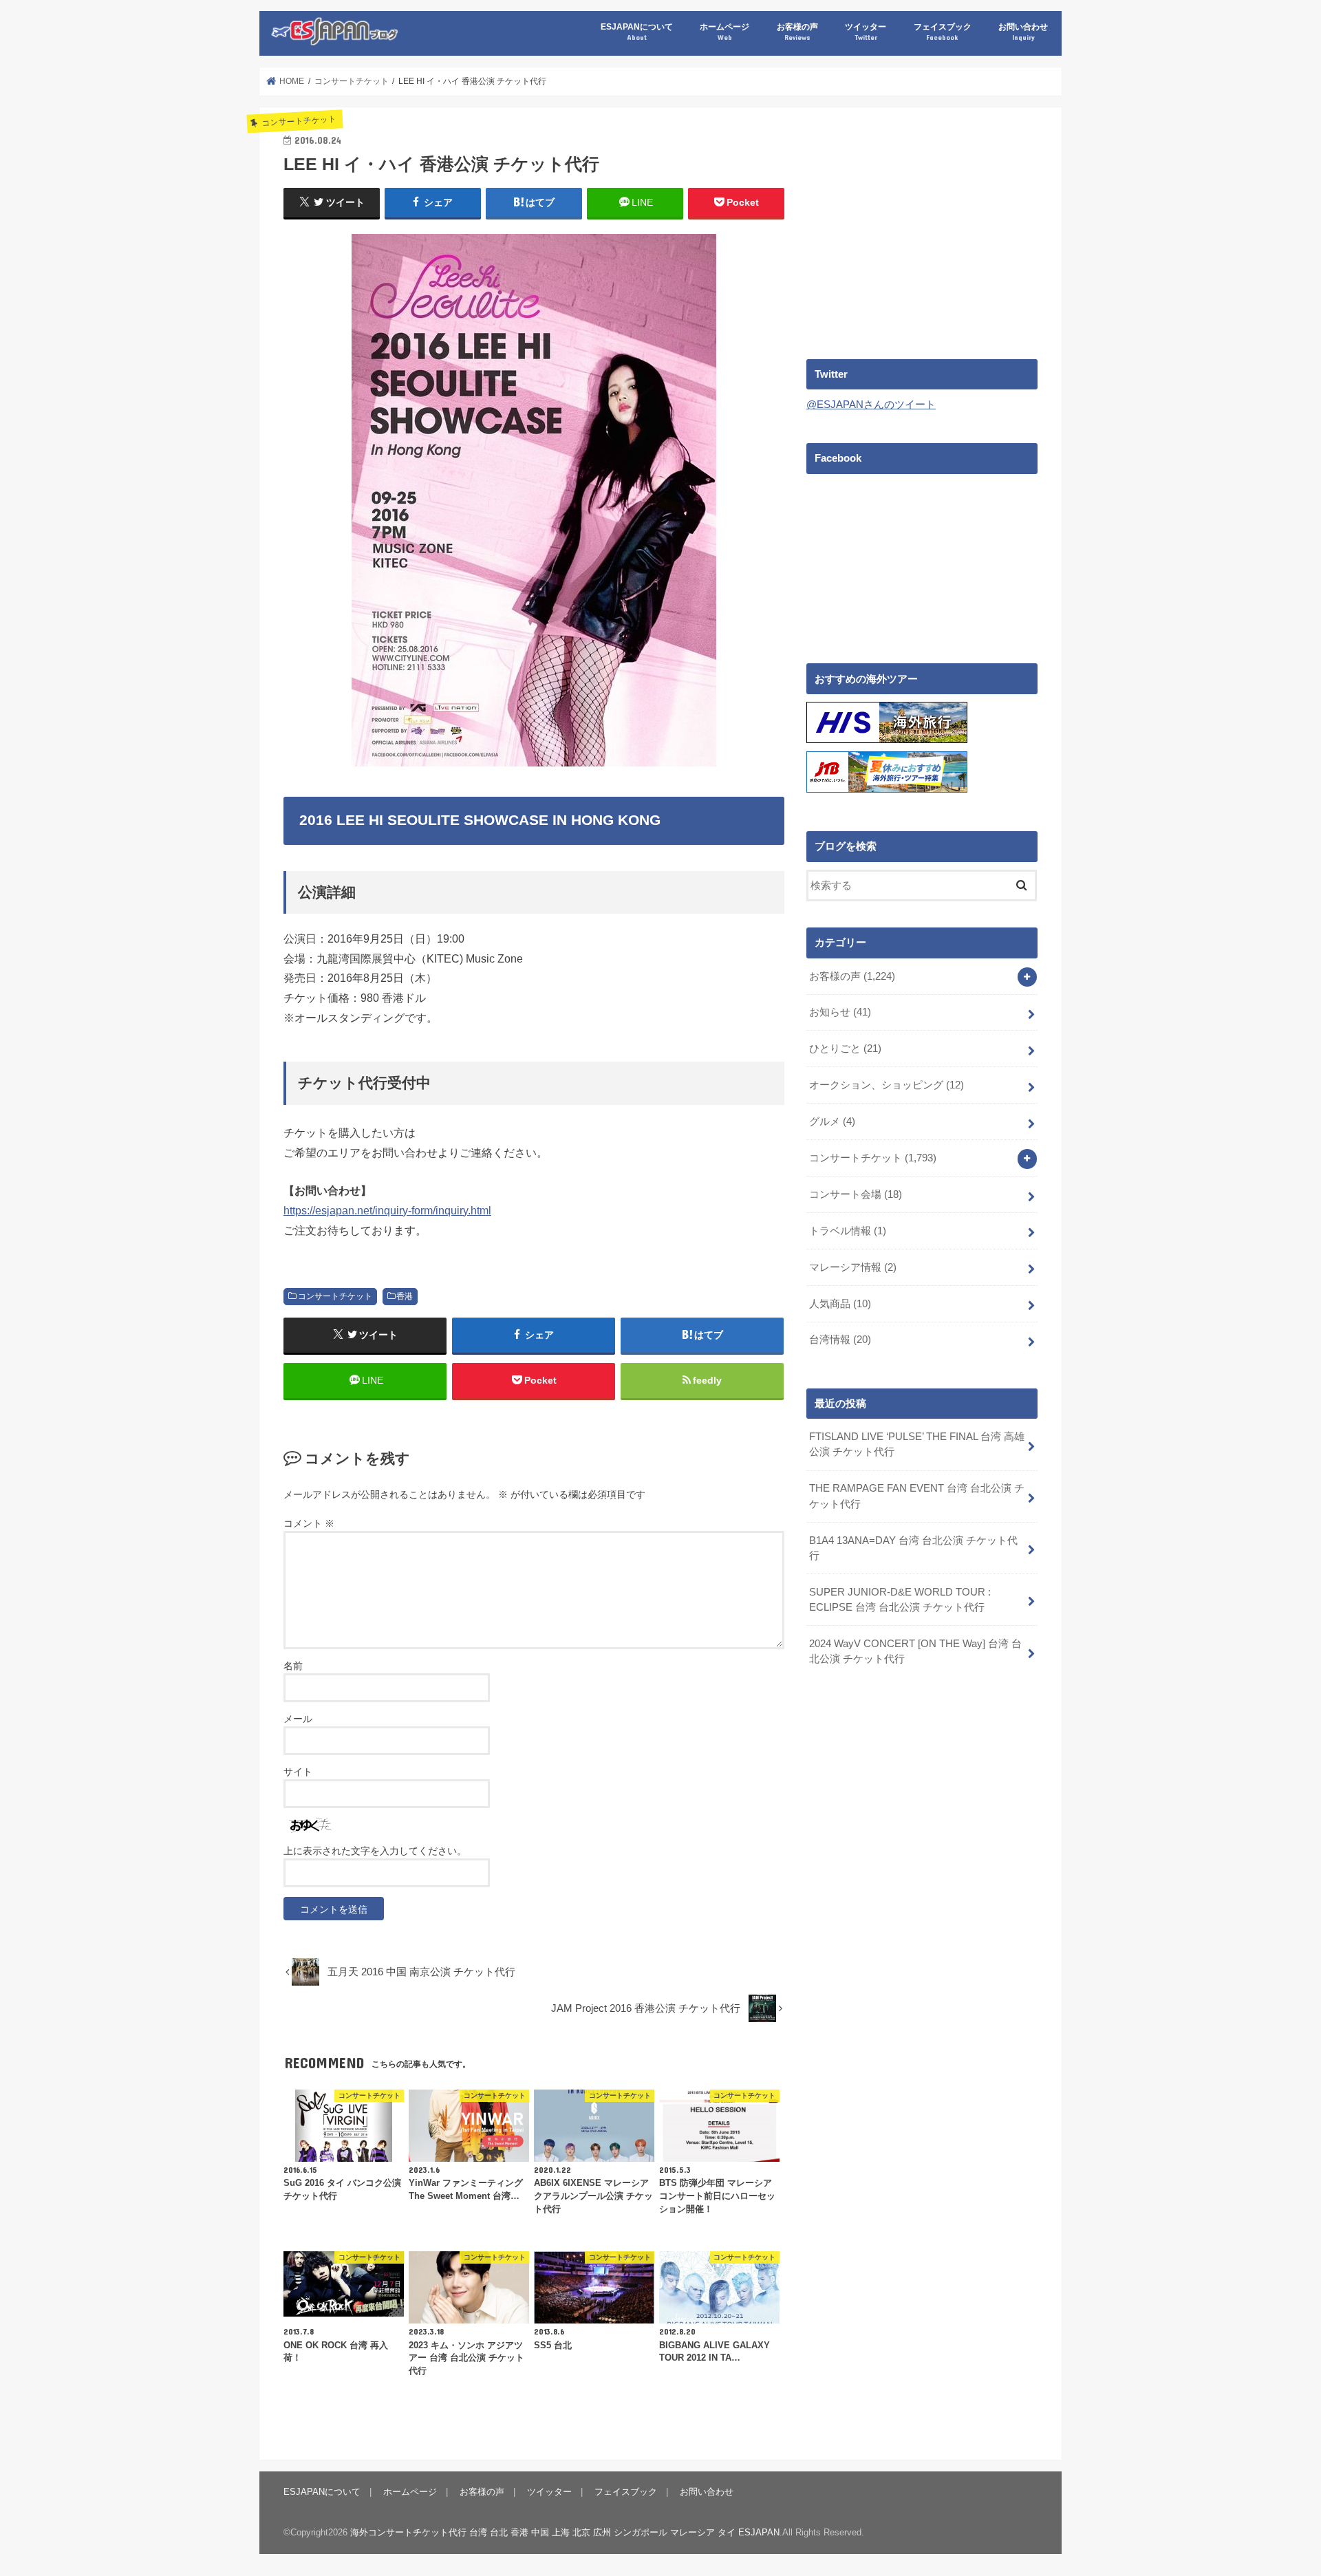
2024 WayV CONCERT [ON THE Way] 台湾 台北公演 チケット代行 (915, 1651)
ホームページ (724, 31)
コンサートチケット (335, 1296)
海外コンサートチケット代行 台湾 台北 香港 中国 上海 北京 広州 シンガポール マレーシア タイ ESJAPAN (565, 2532)
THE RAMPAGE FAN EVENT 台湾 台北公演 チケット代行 (917, 1496)
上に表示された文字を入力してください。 (375, 1851)
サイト (298, 1772)
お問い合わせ (1023, 31)
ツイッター (866, 31)
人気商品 (840, 1304)
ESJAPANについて (637, 31)
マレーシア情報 (853, 1267)
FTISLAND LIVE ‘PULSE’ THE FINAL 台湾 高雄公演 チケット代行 (917, 1444)
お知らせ (840, 1012)
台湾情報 (840, 1340)
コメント (309, 1523)
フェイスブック (943, 31)
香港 (405, 1296)
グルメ (832, 1121)
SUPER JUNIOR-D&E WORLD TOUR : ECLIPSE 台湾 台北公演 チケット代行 (900, 1600)
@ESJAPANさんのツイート (871, 405)
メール (298, 1719)
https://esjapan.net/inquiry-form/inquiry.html (387, 1210)
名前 (293, 1666)
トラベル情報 (848, 1231)
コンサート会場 (856, 1194)
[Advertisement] (922, 228)
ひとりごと (845, 1049)
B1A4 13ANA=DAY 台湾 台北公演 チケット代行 (913, 1548)
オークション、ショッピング (887, 1085)
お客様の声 (797, 31)
